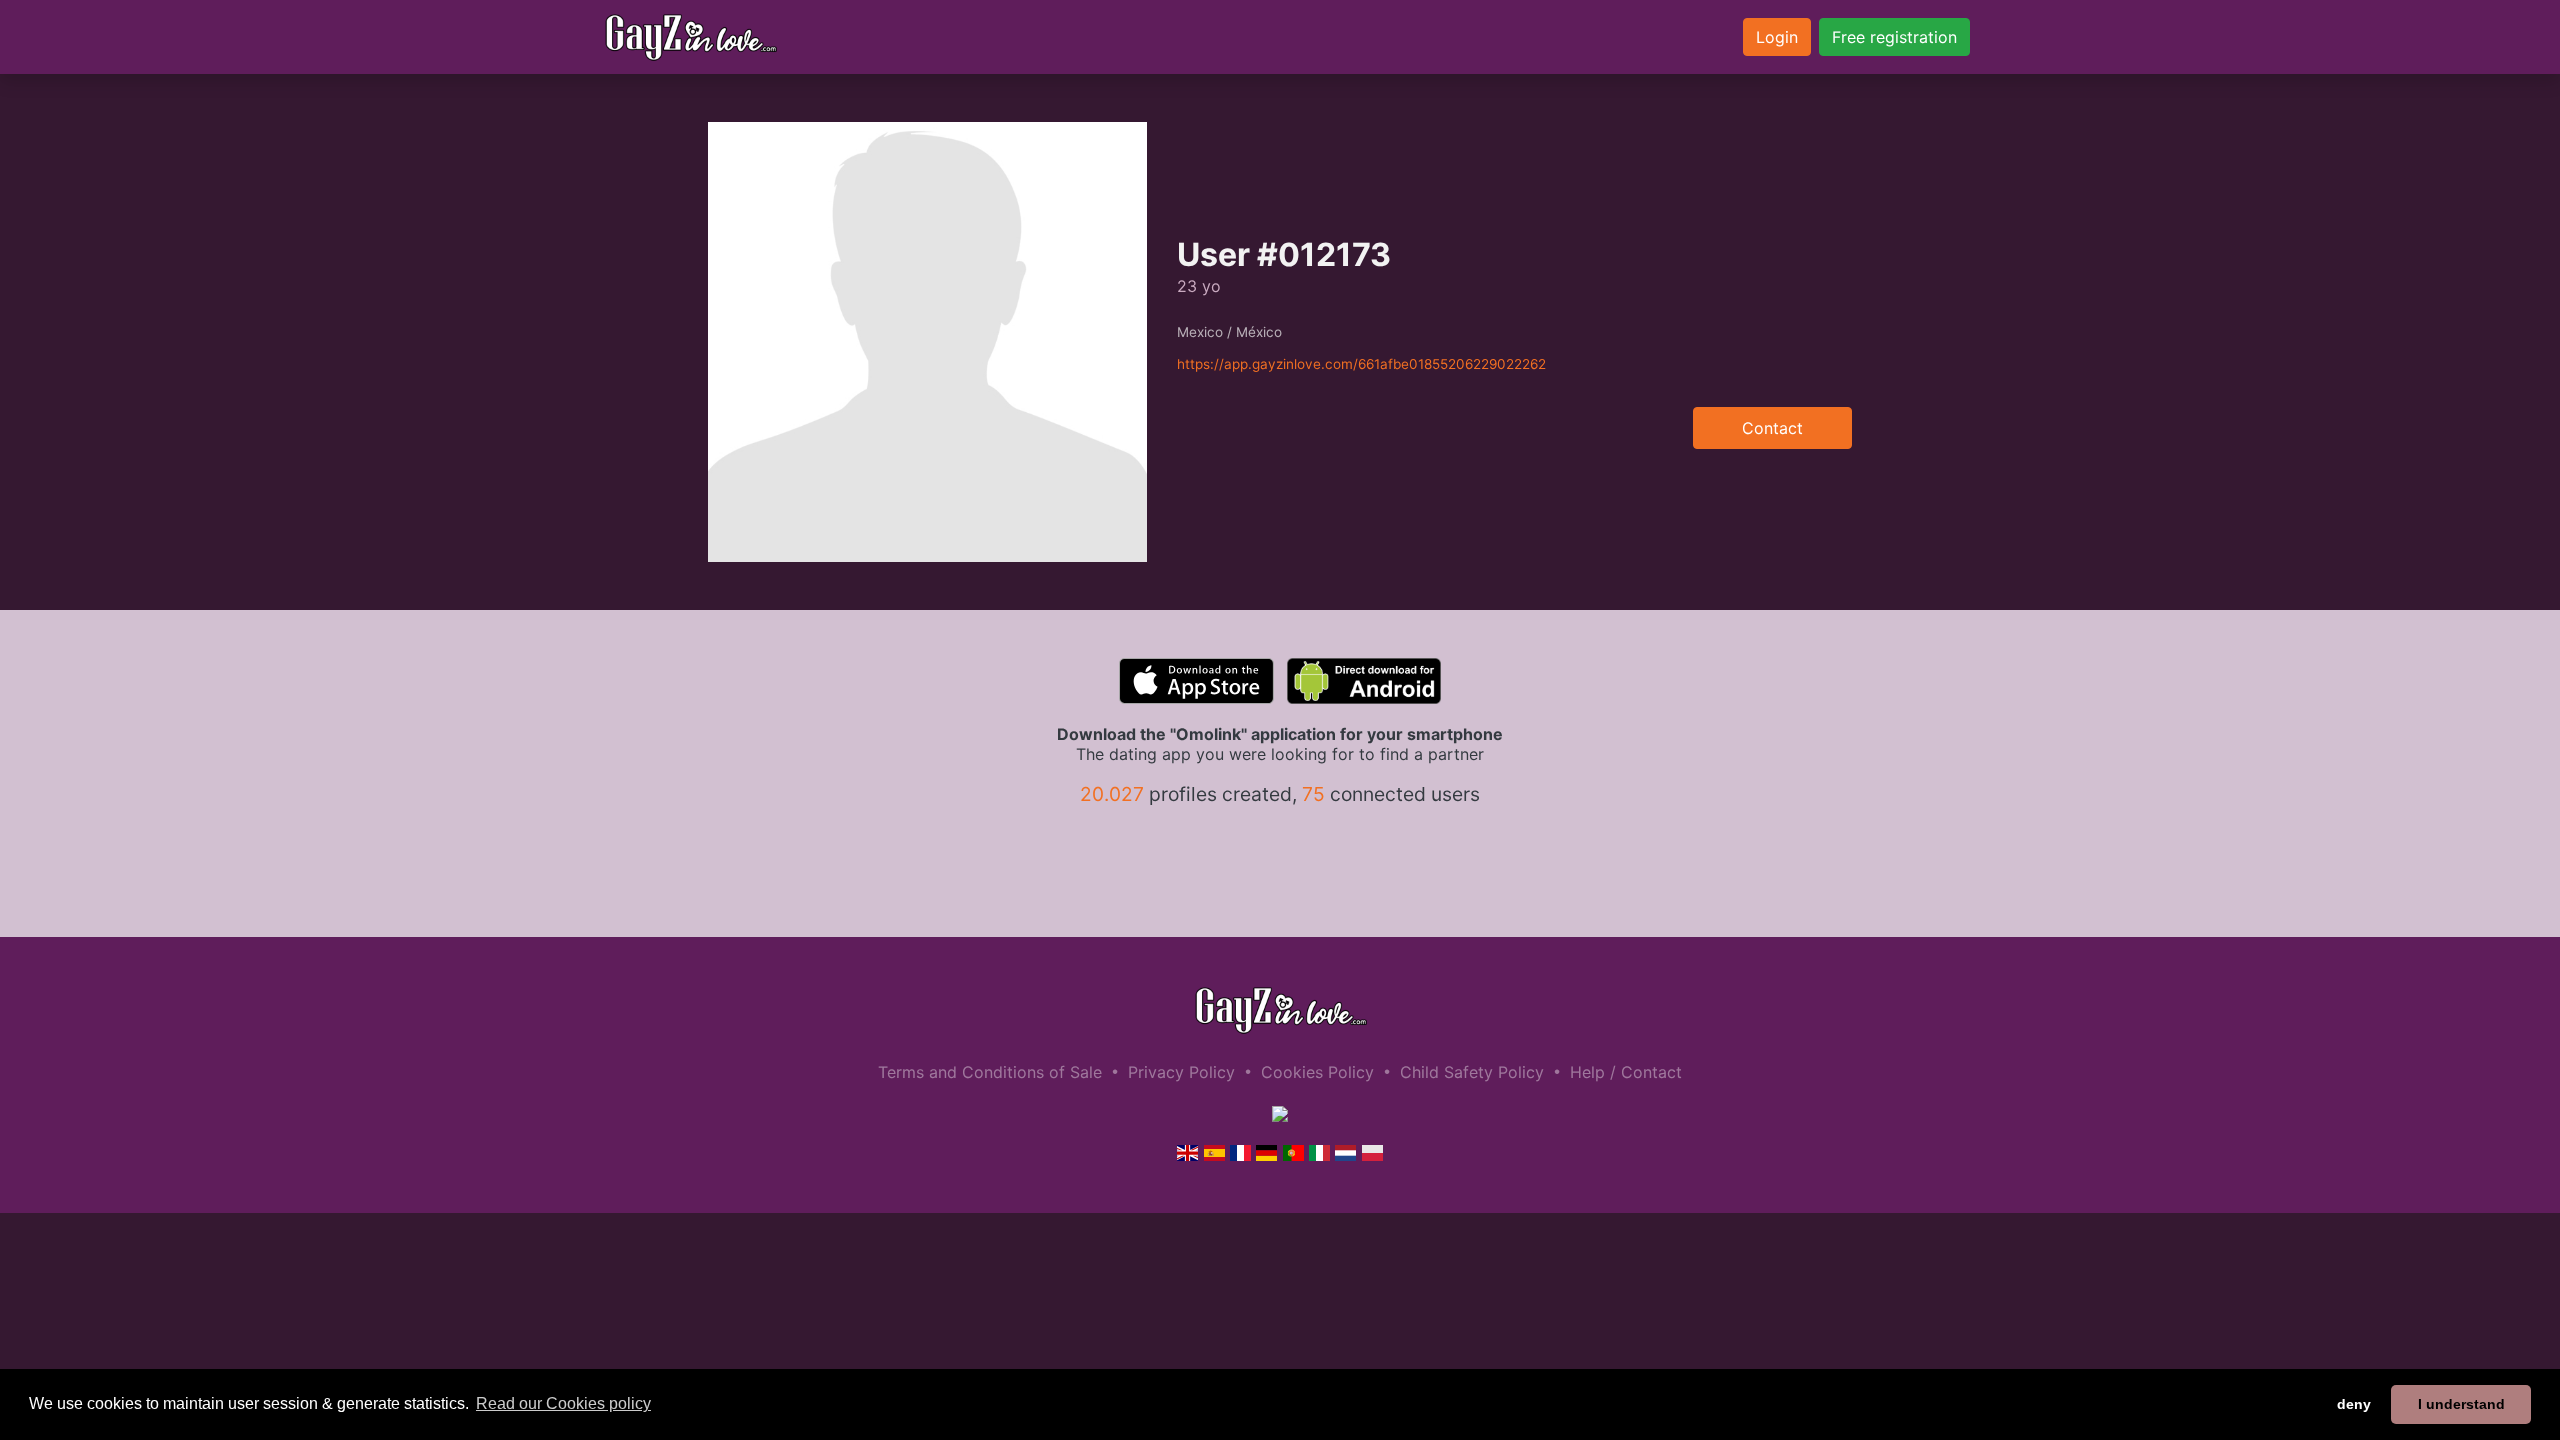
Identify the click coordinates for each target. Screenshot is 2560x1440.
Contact (1772, 428)
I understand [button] (2461, 1404)
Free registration (1894, 37)
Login (1777, 37)
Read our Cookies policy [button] (563, 1403)
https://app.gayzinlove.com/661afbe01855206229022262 (1361, 364)
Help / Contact (1626, 1072)
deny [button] (2354, 1404)
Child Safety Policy (1472, 1072)
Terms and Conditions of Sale (990, 1072)
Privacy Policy (1181, 1072)
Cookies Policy (1317, 1072)
